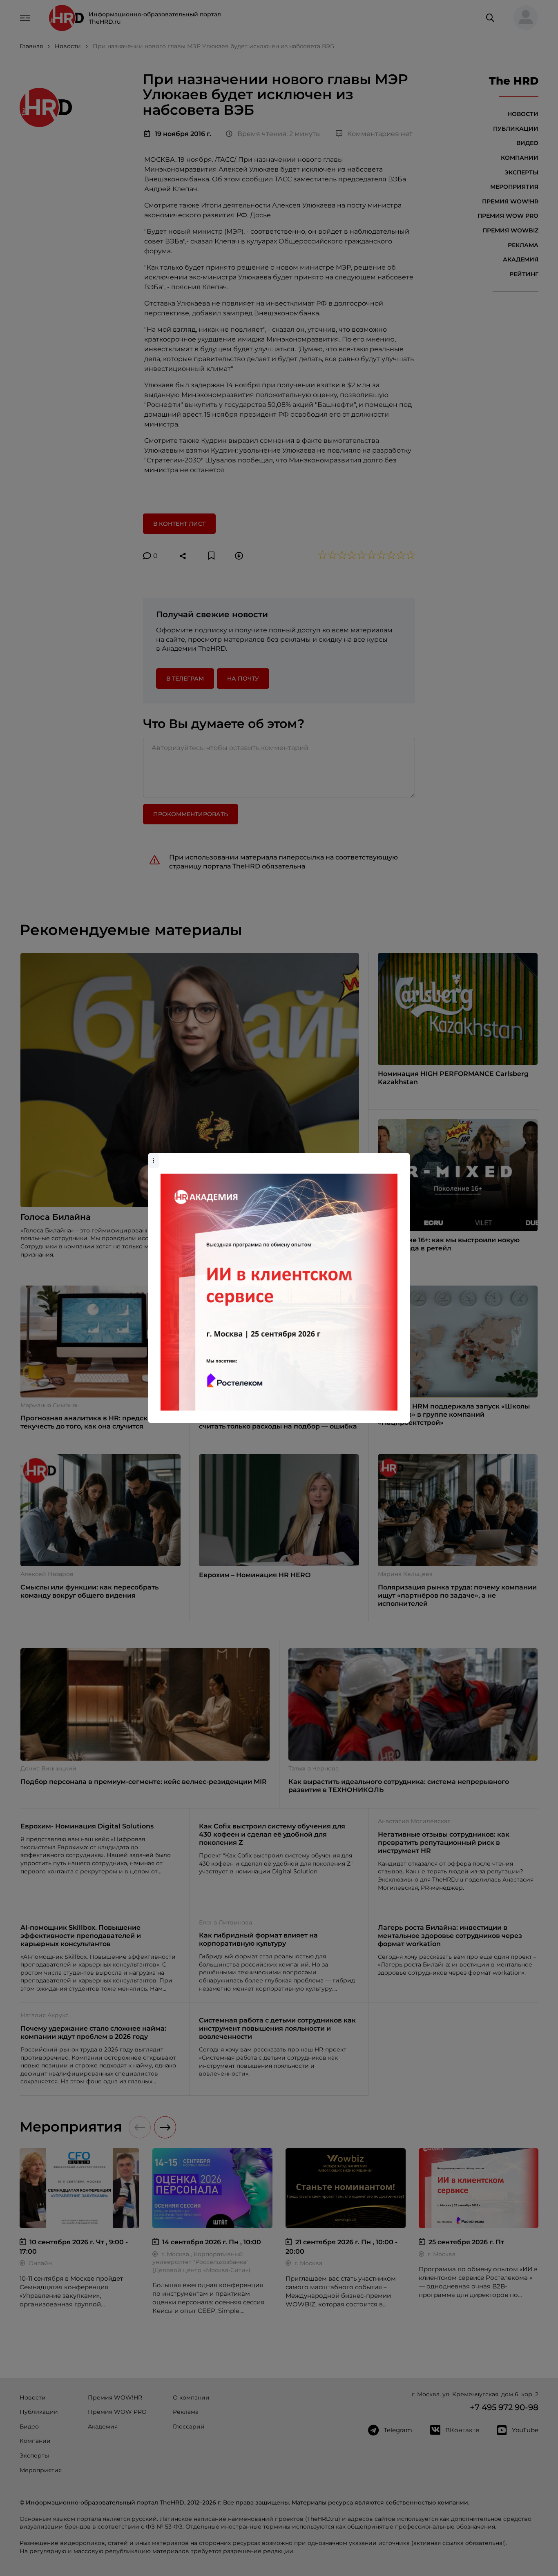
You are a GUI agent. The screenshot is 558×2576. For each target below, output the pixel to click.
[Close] (402, 1157)
